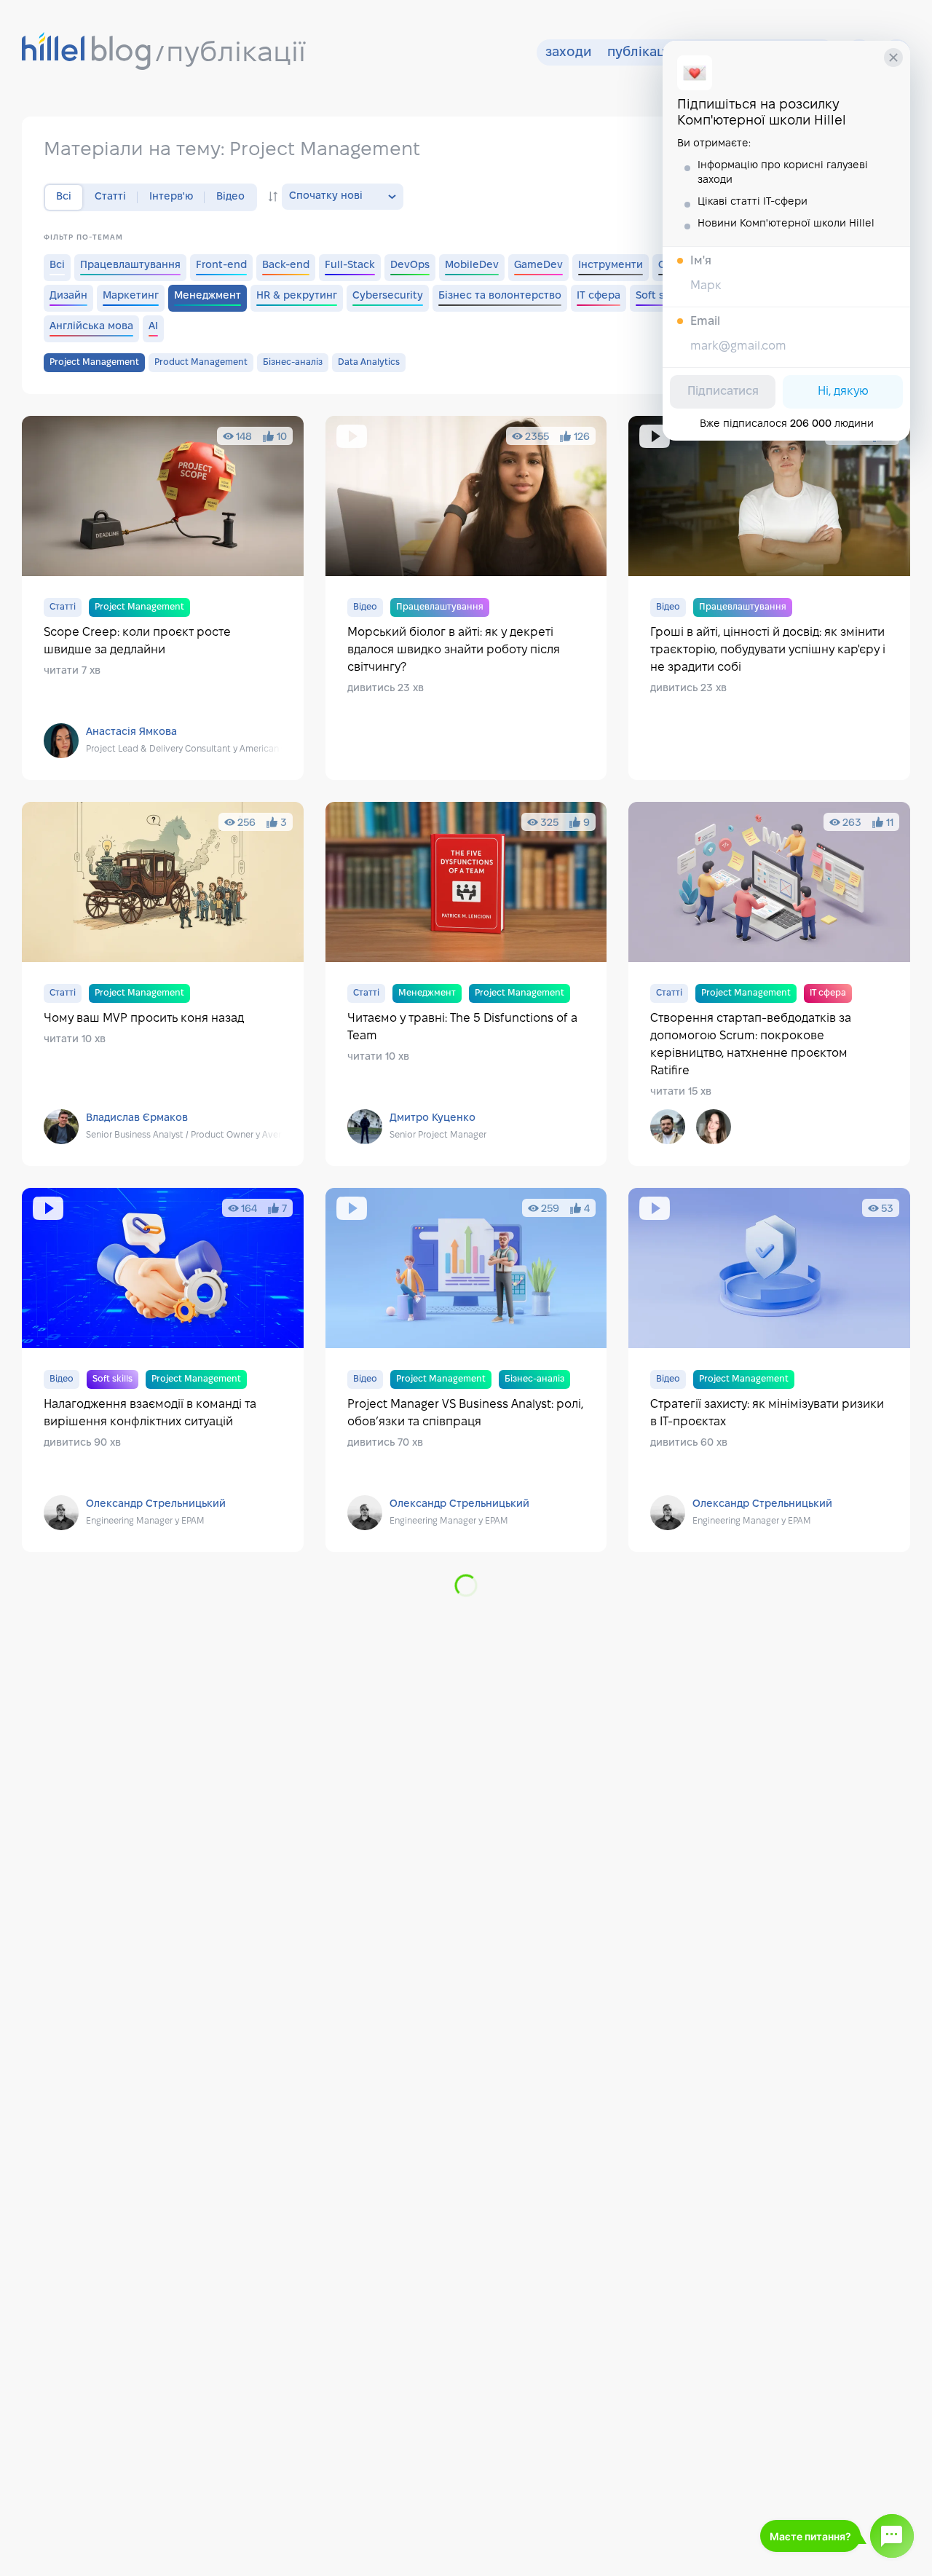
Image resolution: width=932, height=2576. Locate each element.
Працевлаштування (130, 265)
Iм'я (701, 261)
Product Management (201, 362)
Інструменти (611, 265)
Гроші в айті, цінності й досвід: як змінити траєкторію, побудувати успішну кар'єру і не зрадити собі (769, 598)
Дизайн (68, 296)
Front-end (221, 265)
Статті (110, 197)
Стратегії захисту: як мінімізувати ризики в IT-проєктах (769, 1370)
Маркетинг (131, 296)
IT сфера (599, 296)
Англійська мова (91, 327)
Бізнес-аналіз (293, 362)
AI (153, 327)
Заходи (568, 53)
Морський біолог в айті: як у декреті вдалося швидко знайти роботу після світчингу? (466, 598)
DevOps (410, 265)
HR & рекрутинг (297, 296)
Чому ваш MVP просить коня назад (163, 984)
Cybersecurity (388, 296)
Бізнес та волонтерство (500, 296)
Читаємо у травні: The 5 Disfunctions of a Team (466, 984)
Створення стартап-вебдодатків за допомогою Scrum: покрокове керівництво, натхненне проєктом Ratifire (769, 984)
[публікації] (87, 52)
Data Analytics (369, 362)
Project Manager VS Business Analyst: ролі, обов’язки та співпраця (466, 1370)
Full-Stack (350, 265)
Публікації (640, 53)
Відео (230, 197)
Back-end (286, 265)
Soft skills (660, 296)
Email (705, 322)
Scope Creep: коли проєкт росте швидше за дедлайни (163, 598)
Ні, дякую (843, 391)
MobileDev (472, 265)
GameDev (538, 265)
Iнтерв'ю (171, 197)
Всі (57, 265)
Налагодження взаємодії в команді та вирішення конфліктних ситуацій (163, 1370)
